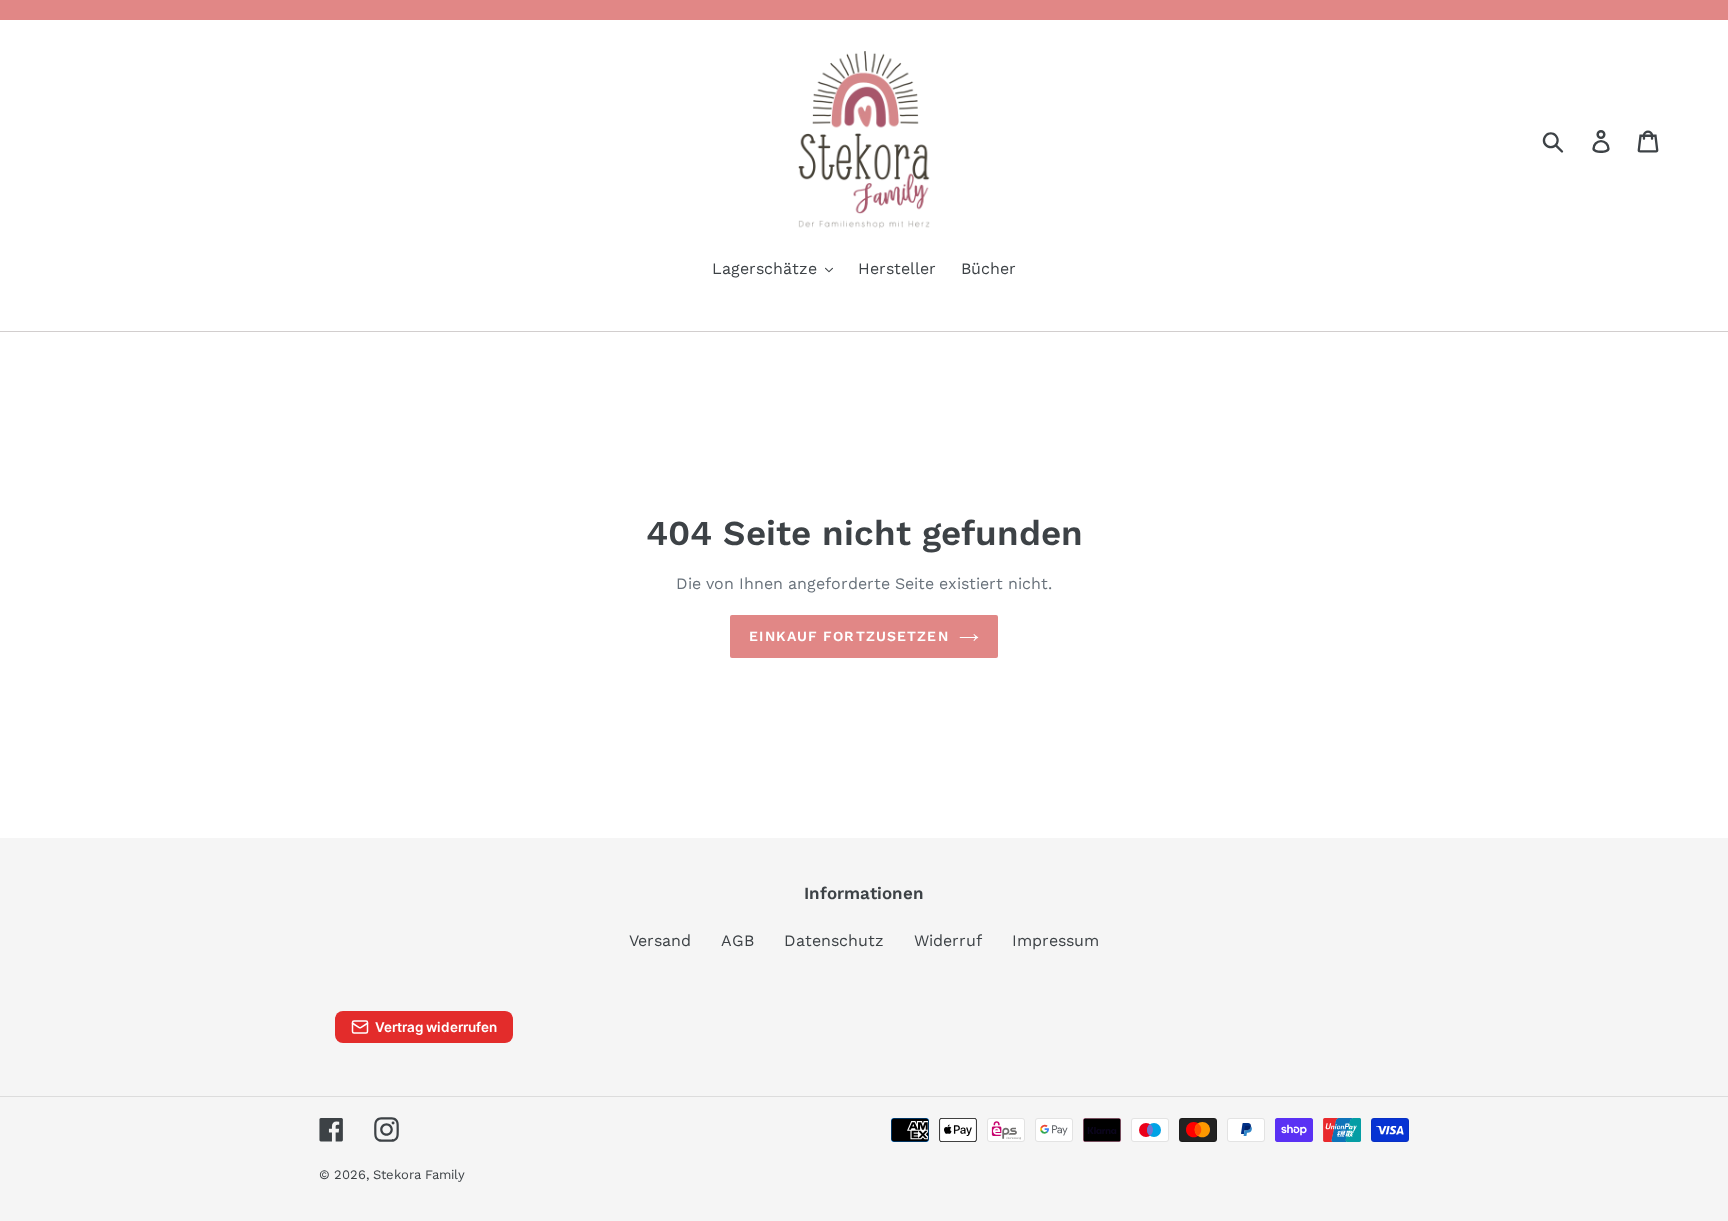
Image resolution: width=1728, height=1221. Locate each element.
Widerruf (948, 940)
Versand (660, 940)
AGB (737, 940)
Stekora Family (419, 1174)
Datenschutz (834, 940)
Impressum (1055, 940)
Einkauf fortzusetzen (848, 636)
